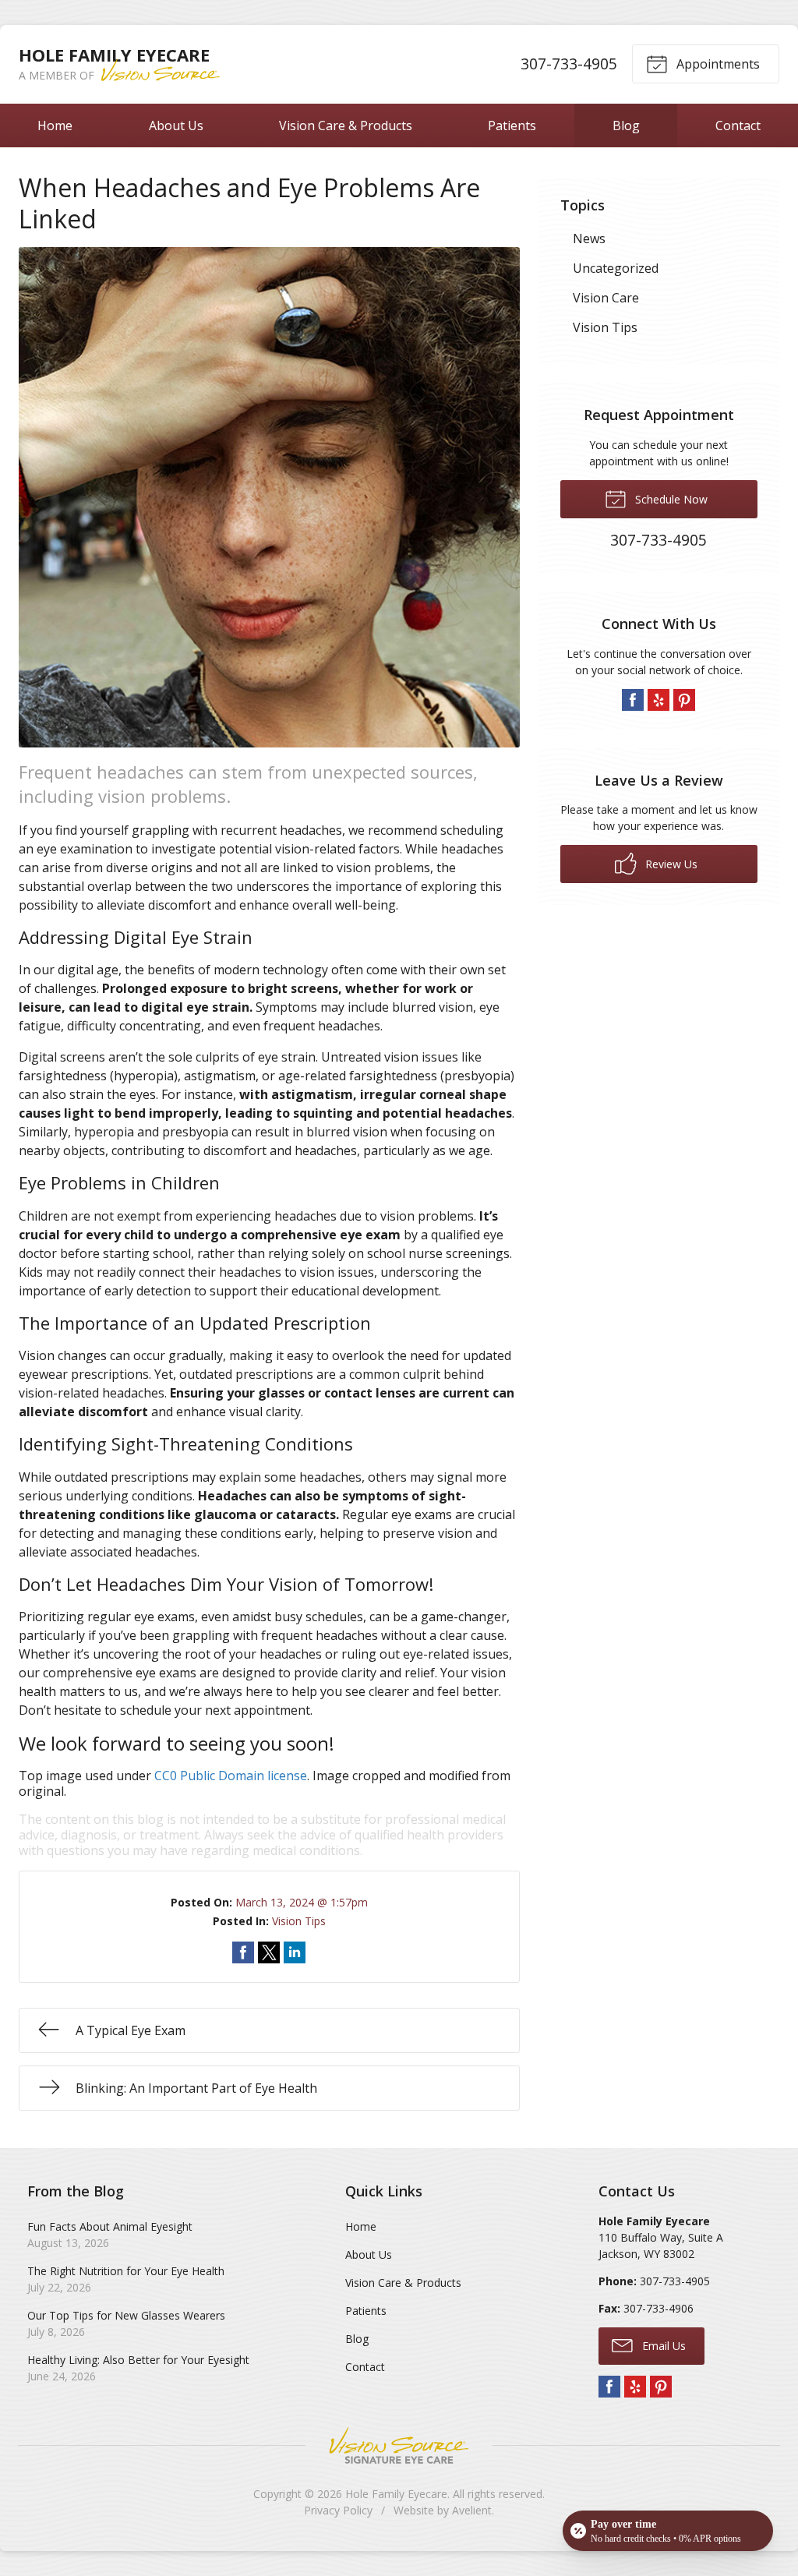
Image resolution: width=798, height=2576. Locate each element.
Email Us (662, 2346)
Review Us (670, 864)
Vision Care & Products (346, 125)
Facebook (633, 700)
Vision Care (606, 298)
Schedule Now (670, 499)
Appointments (717, 64)
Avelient (472, 2510)
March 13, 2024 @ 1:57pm (302, 1902)
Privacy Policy (338, 2510)
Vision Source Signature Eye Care (399, 2445)
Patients (512, 125)
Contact (738, 125)
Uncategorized (616, 268)
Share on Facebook (243, 1952)
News (589, 239)
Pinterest (684, 700)
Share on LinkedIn (295, 1952)
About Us (176, 125)
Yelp (659, 700)
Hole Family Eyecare (396, 2494)
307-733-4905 (569, 64)
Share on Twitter (269, 1952)
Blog (626, 125)
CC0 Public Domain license (231, 1776)
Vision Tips (299, 1921)
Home (55, 125)
